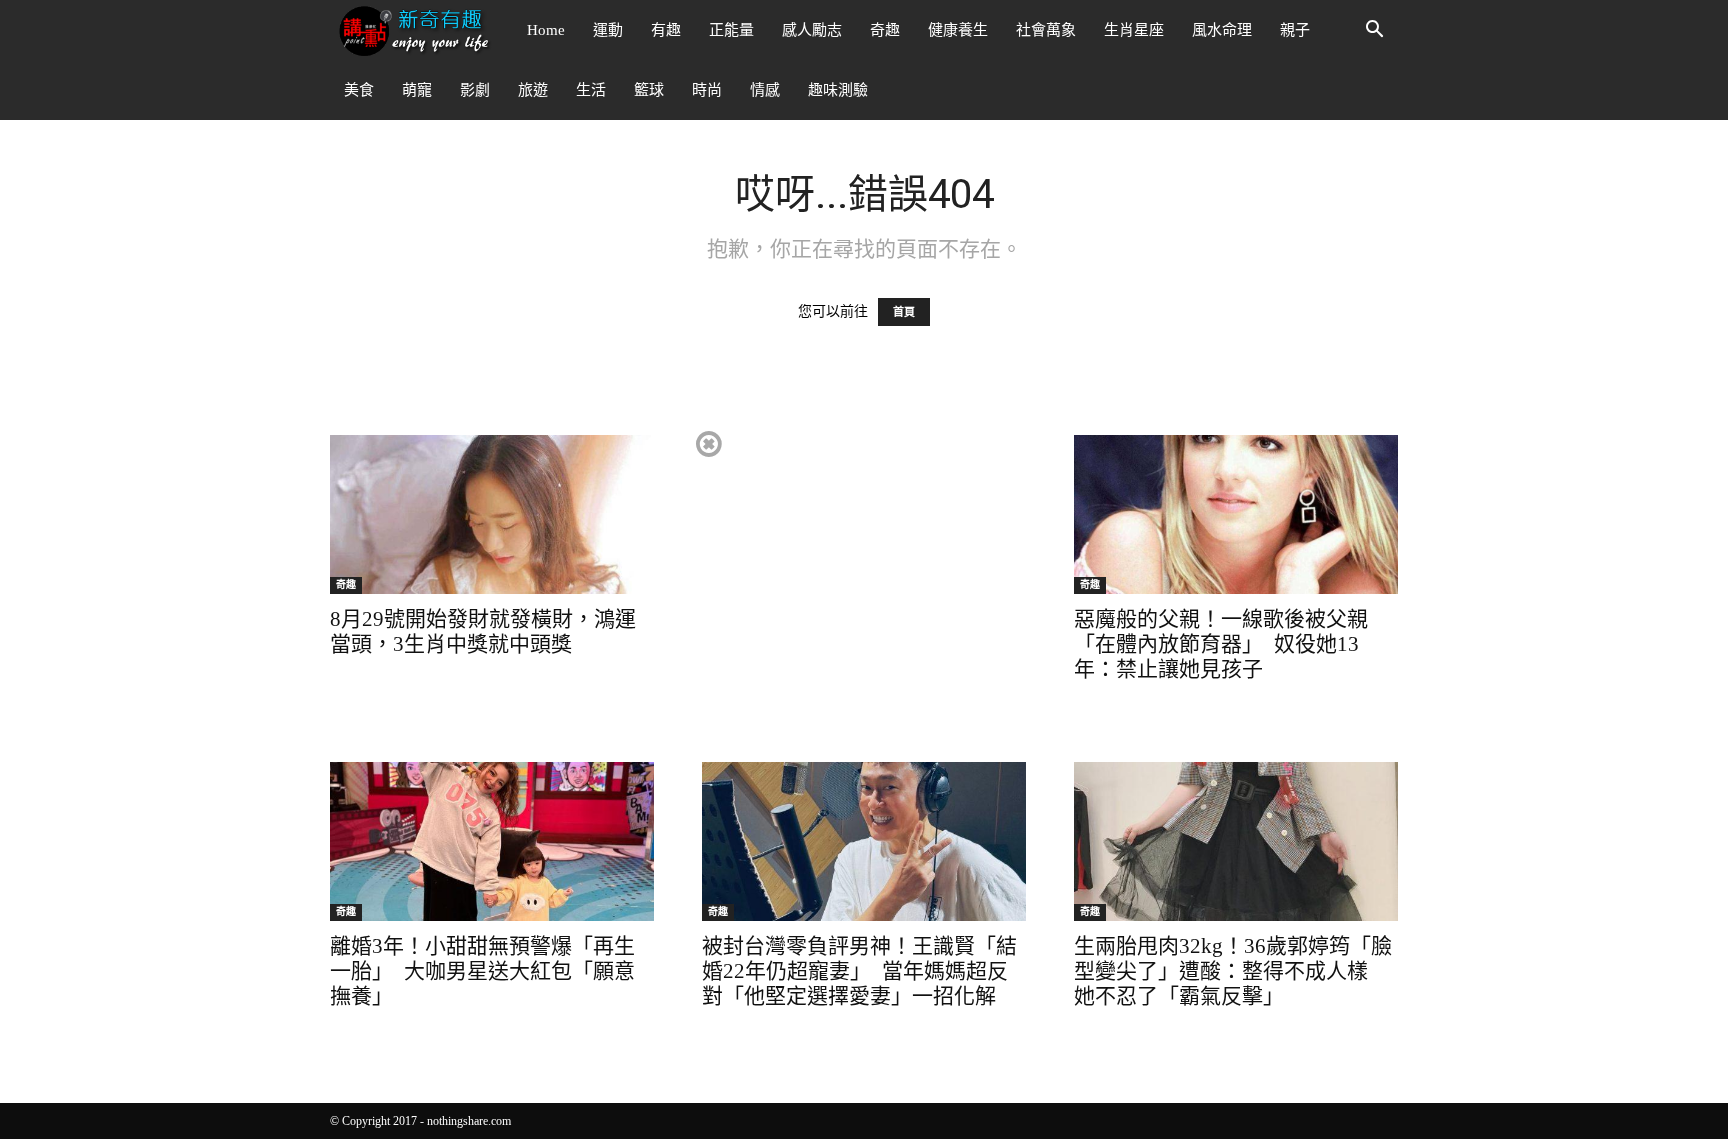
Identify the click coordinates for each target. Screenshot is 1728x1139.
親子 (1295, 30)
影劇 (475, 90)
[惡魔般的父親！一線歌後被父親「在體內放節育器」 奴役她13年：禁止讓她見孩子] (1236, 514)
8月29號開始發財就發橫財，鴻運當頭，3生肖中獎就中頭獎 (483, 631)
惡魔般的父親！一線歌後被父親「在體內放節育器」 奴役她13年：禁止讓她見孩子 (1221, 644)
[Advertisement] (863, 568)
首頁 (904, 312)
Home (546, 30)
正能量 (731, 30)
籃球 (649, 90)
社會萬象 (1046, 30)
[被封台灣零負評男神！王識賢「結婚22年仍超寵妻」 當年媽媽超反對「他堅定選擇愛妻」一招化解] (864, 841)
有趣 (666, 30)
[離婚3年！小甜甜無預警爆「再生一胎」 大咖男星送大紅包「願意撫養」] (492, 841)
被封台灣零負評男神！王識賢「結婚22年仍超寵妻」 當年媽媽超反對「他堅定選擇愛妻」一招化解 (859, 971)
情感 (765, 90)
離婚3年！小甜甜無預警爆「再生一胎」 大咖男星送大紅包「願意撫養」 (482, 971)
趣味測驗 (838, 90)
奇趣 (885, 30)
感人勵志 (812, 30)
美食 (359, 90)
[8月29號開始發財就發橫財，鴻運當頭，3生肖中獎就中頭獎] (492, 514)
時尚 (707, 90)
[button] (1374, 31)
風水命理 (1222, 30)
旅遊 (533, 90)
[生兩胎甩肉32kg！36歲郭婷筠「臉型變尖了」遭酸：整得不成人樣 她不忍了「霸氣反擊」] (1236, 841)
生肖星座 (1134, 30)
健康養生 (958, 30)
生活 (591, 90)
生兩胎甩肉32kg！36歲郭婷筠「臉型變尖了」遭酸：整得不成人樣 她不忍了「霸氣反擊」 (1233, 971)
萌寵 (417, 90)
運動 (608, 30)
